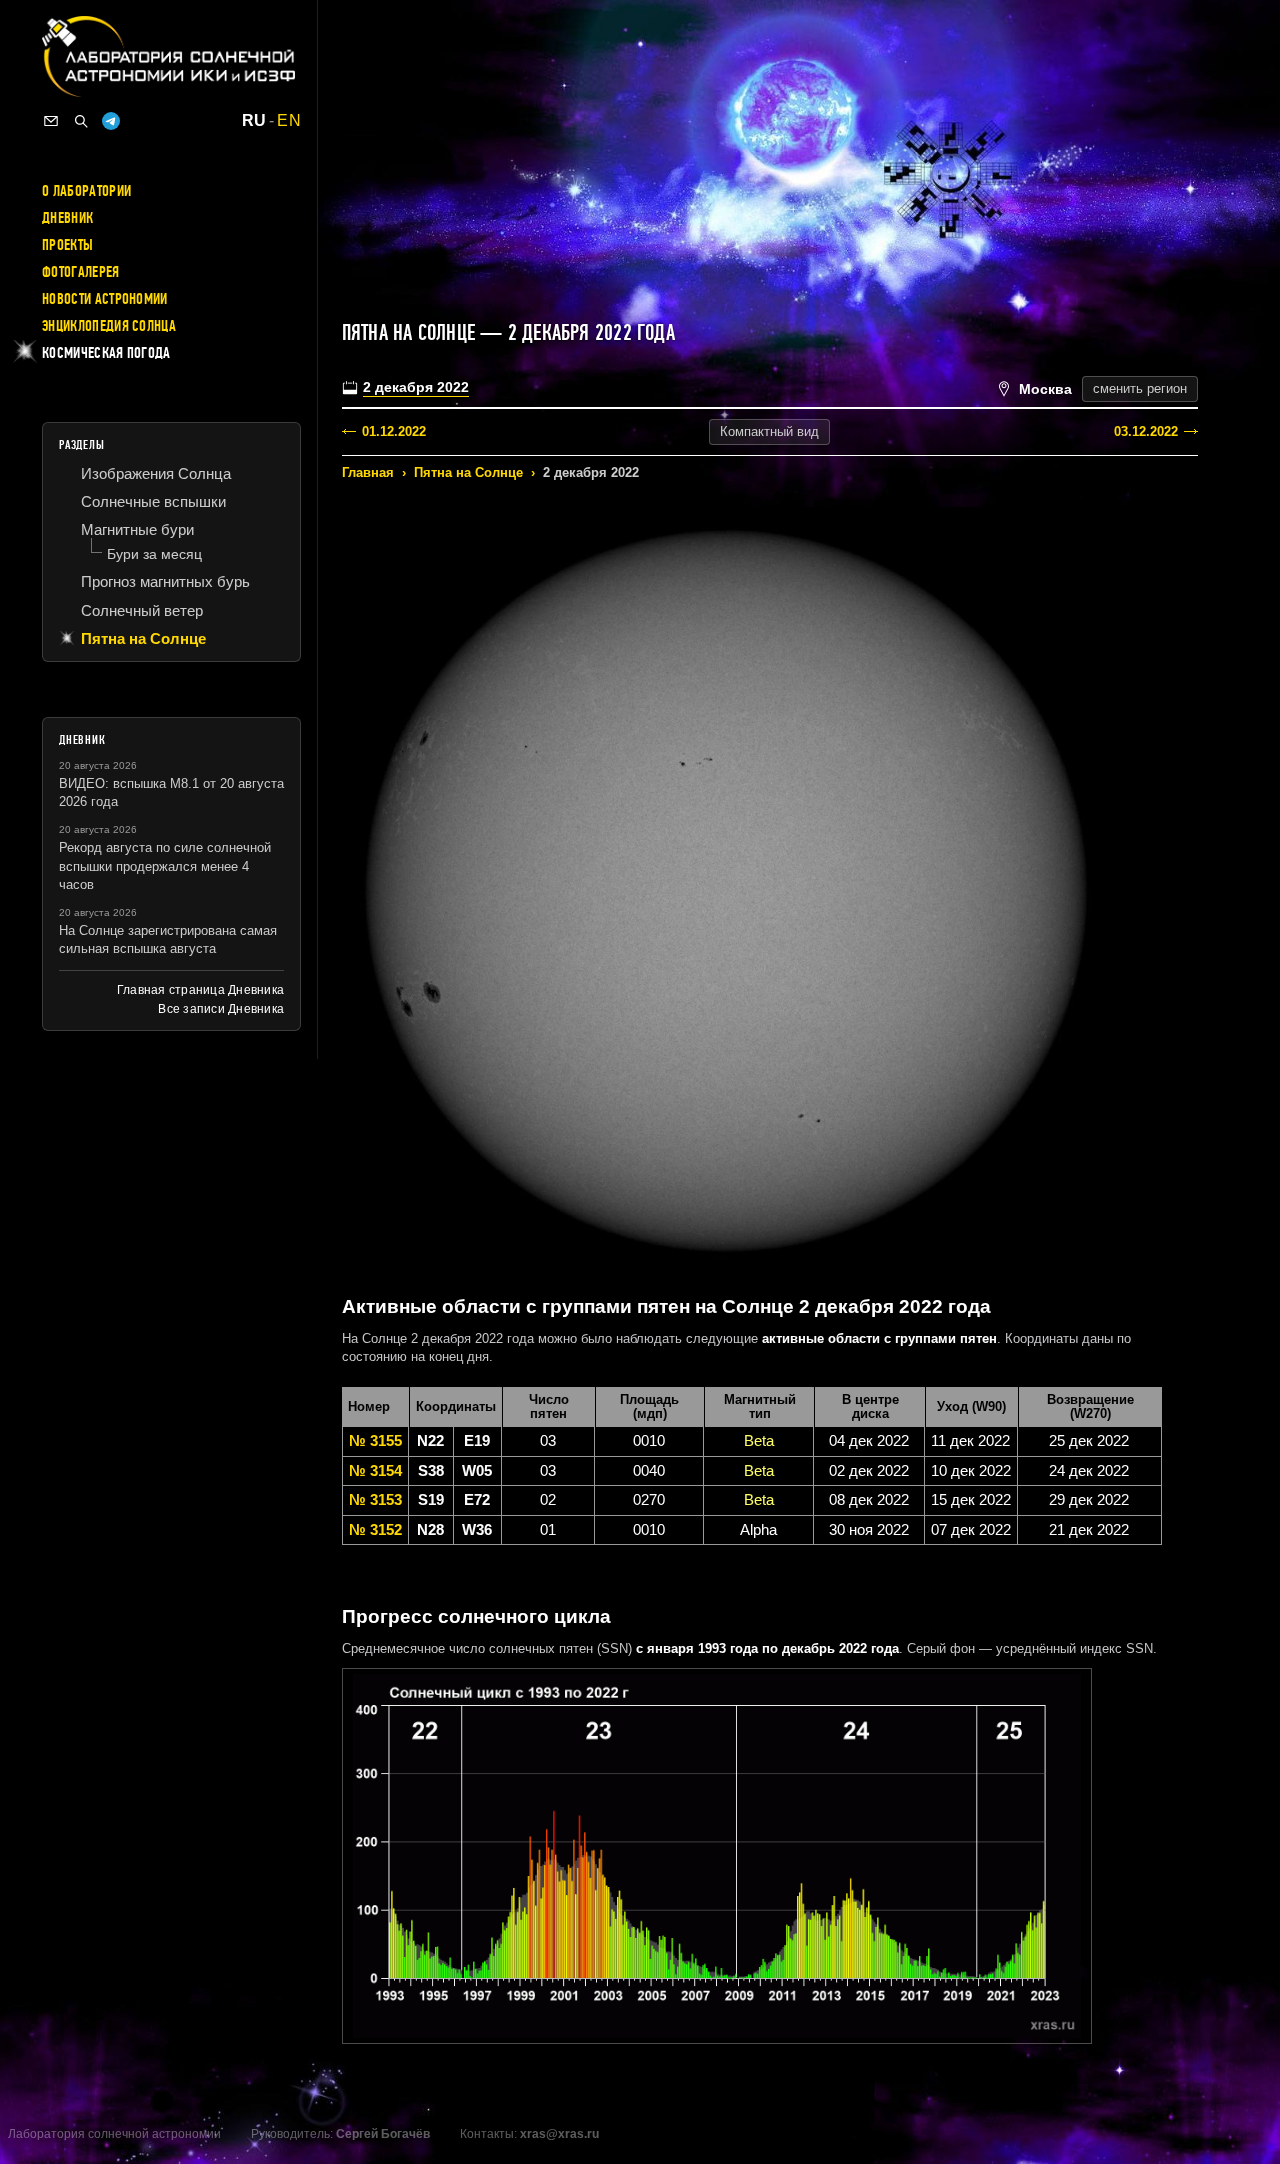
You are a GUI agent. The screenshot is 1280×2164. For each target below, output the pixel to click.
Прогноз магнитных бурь (165, 581)
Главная (368, 472)
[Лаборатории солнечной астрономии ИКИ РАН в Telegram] (111, 121)
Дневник (67, 218)
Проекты (67, 245)
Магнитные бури (137, 529)
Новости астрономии (105, 299)
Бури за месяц (154, 554)
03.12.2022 (1146, 431)
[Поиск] (81, 121)
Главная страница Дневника (200, 990)
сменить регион (1140, 388)
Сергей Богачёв (383, 2134)
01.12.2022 (394, 431)
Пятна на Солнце (468, 472)
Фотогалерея (81, 272)
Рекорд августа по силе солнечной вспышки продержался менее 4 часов (165, 865)
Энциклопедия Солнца (109, 326)
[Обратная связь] (51, 121)
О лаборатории (86, 191)
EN (289, 121)
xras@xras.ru (559, 2134)
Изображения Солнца (156, 473)
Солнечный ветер (142, 610)
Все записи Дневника (221, 1009)
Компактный (769, 431)
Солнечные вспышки (153, 501)
